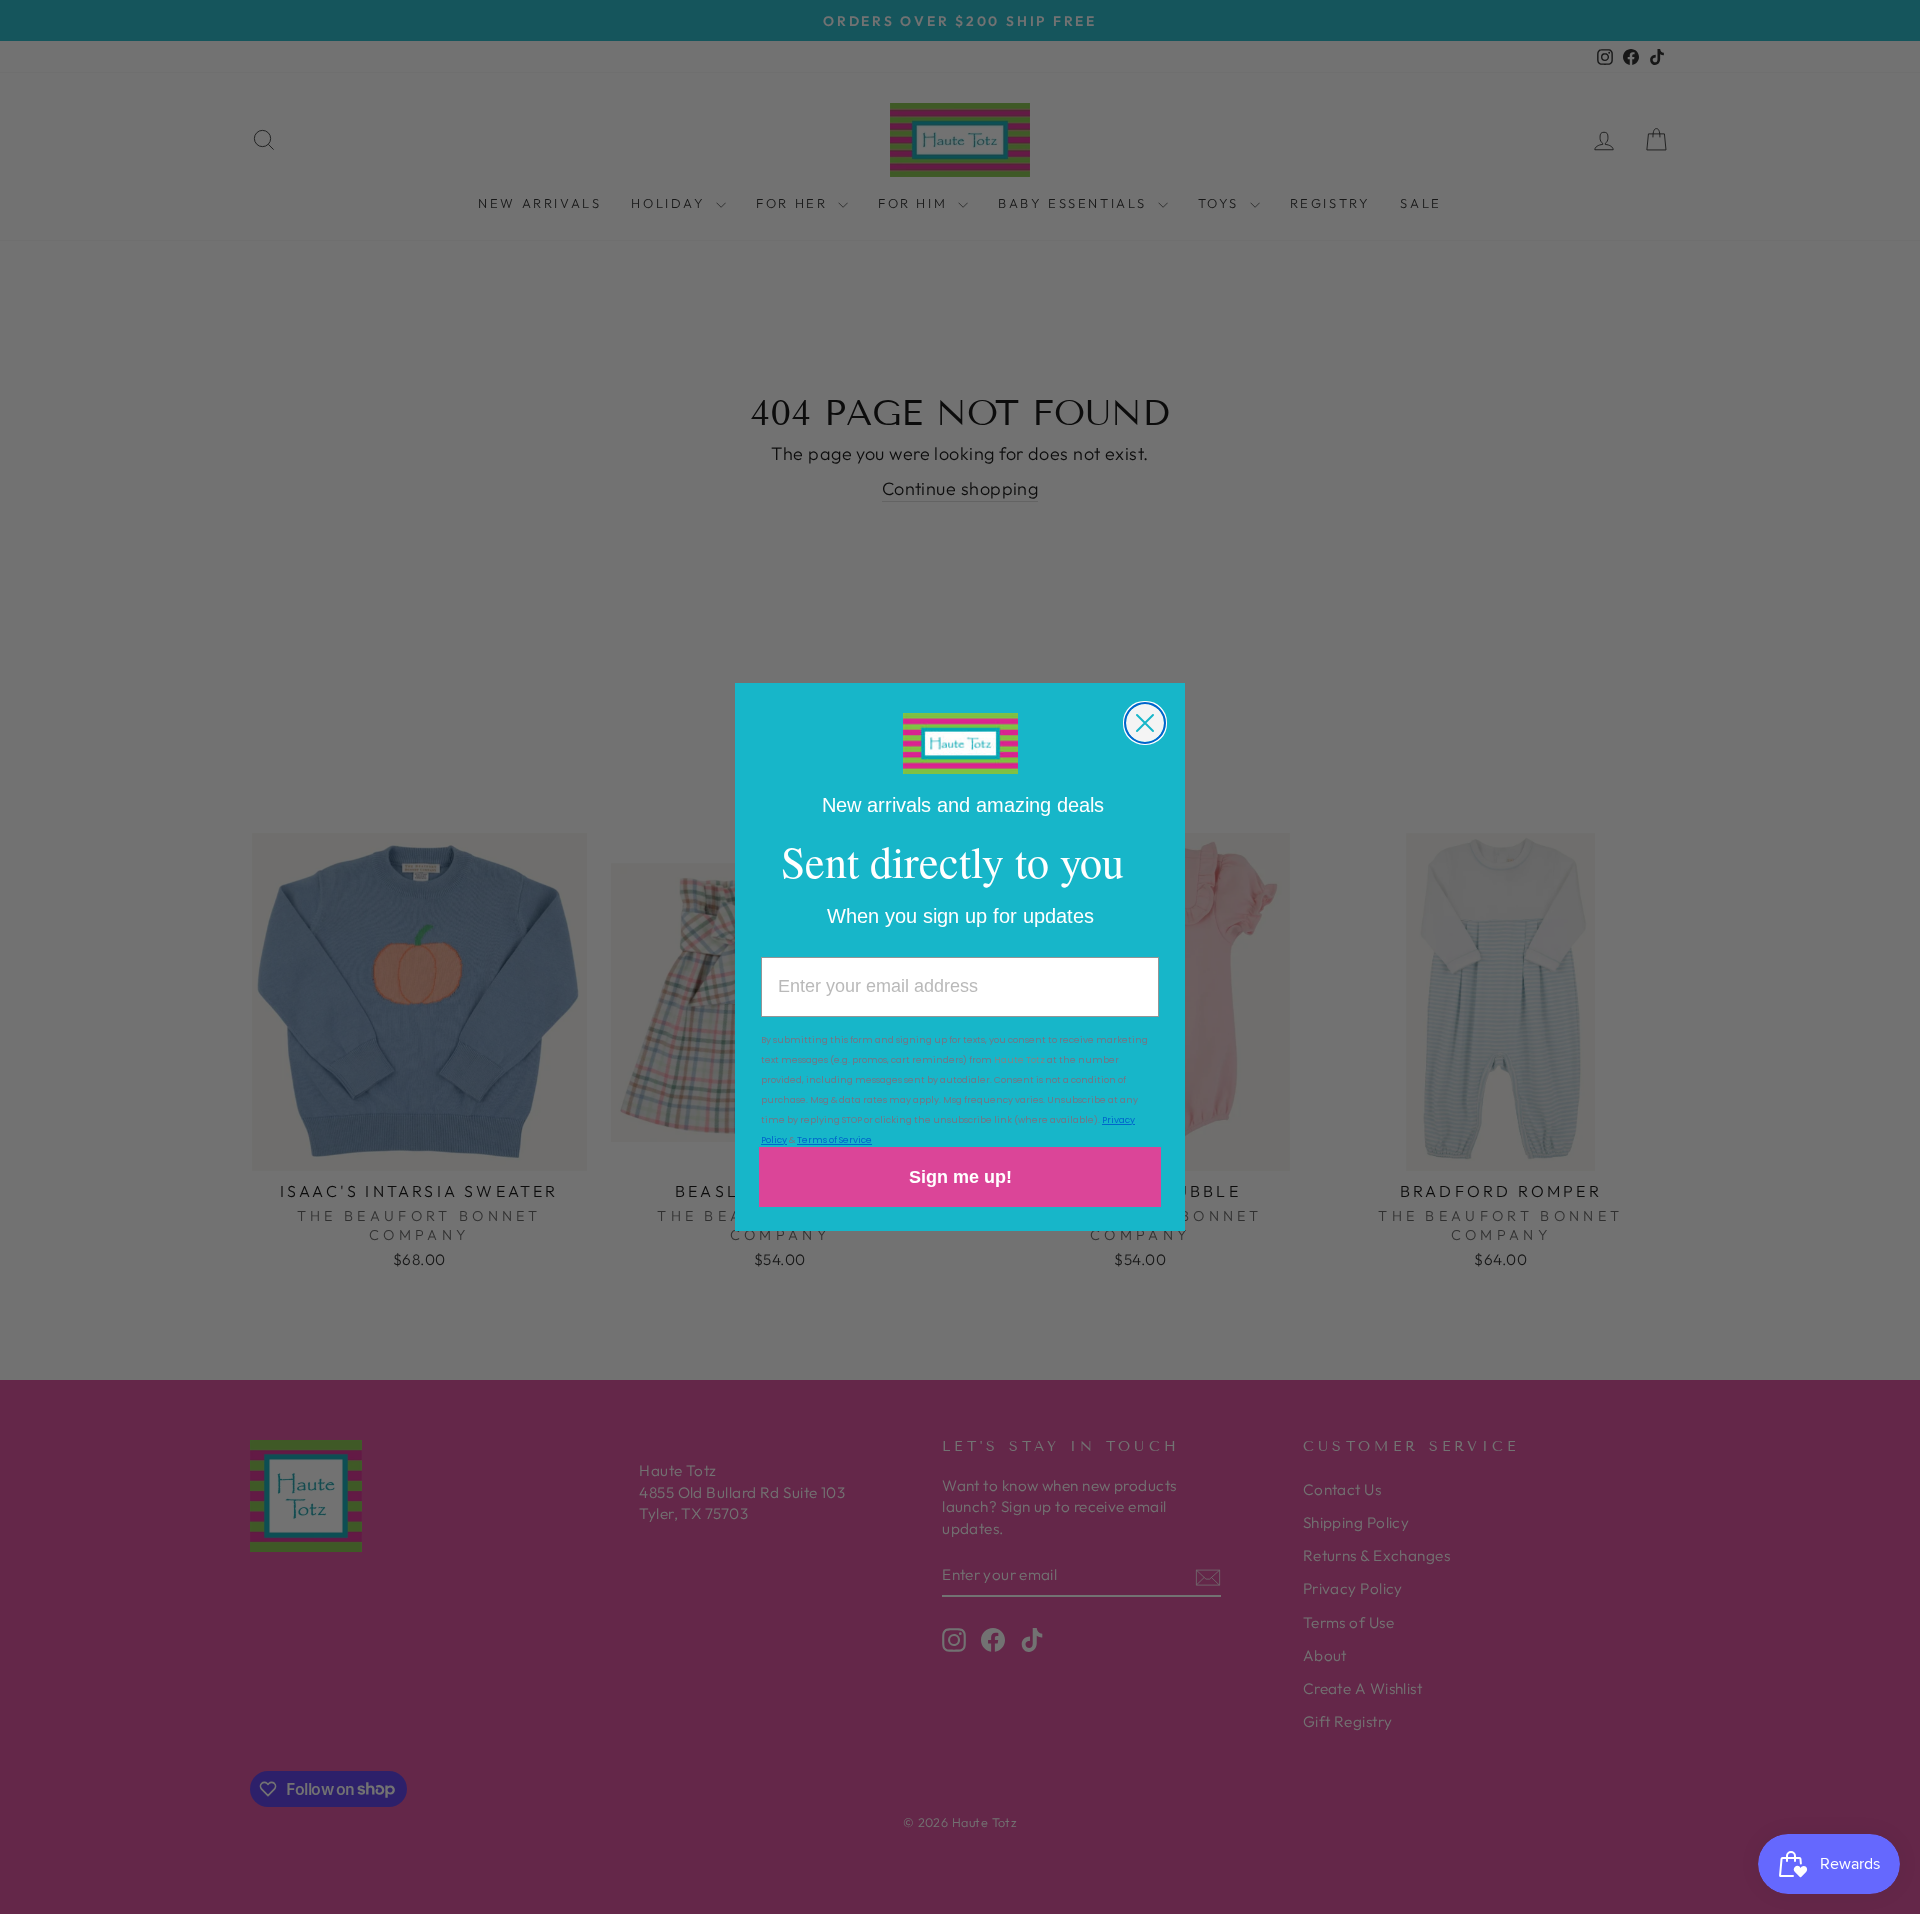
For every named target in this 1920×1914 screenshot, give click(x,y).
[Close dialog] (1145, 723)
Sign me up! (960, 1177)
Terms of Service (834, 1140)
